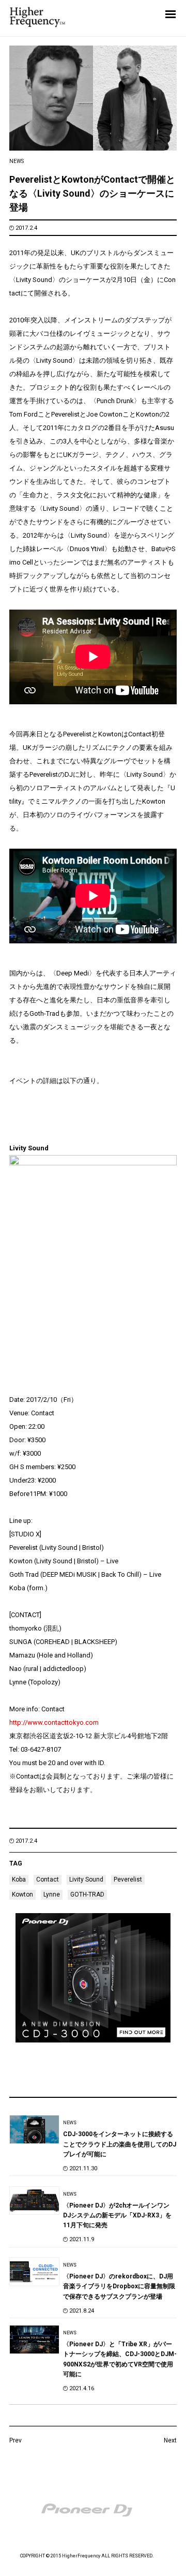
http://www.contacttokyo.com (54, 1722)
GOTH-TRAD (87, 1894)
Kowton (22, 1894)
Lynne (52, 1894)
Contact (48, 1879)
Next (170, 2440)
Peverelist (128, 1879)
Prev (16, 2440)
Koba (19, 1879)
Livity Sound (86, 1879)
